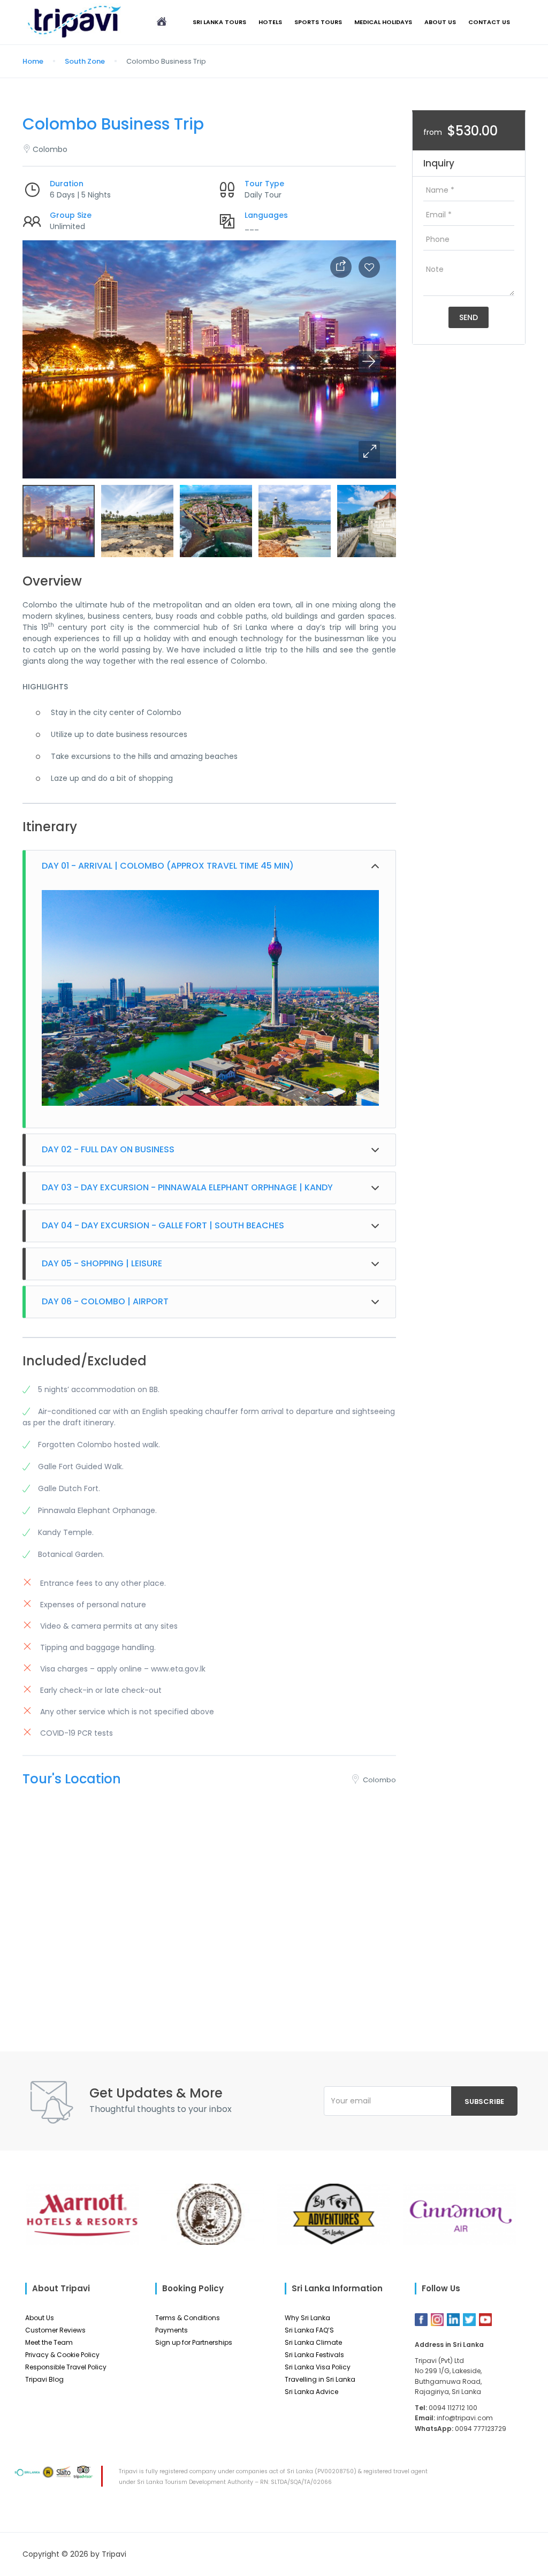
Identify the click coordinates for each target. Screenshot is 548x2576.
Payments (172, 2330)
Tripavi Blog (44, 2379)
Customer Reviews (55, 2330)
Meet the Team (49, 2342)
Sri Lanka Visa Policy (318, 2367)
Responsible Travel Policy (66, 2367)
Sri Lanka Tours (219, 22)
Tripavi (114, 2554)
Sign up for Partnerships (194, 2342)
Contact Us (489, 22)
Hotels (270, 22)
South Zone (85, 61)
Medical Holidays (383, 22)
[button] (369, 452)
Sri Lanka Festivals (314, 2355)
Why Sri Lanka (307, 2318)
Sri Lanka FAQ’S (309, 2330)
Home (33, 61)
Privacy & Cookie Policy (62, 2355)
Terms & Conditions (188, 2318)
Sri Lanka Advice (311, 2392)
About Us (440, 22)
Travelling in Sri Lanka (320, 2379)
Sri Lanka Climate (313, 2342)
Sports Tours (318, 22)
